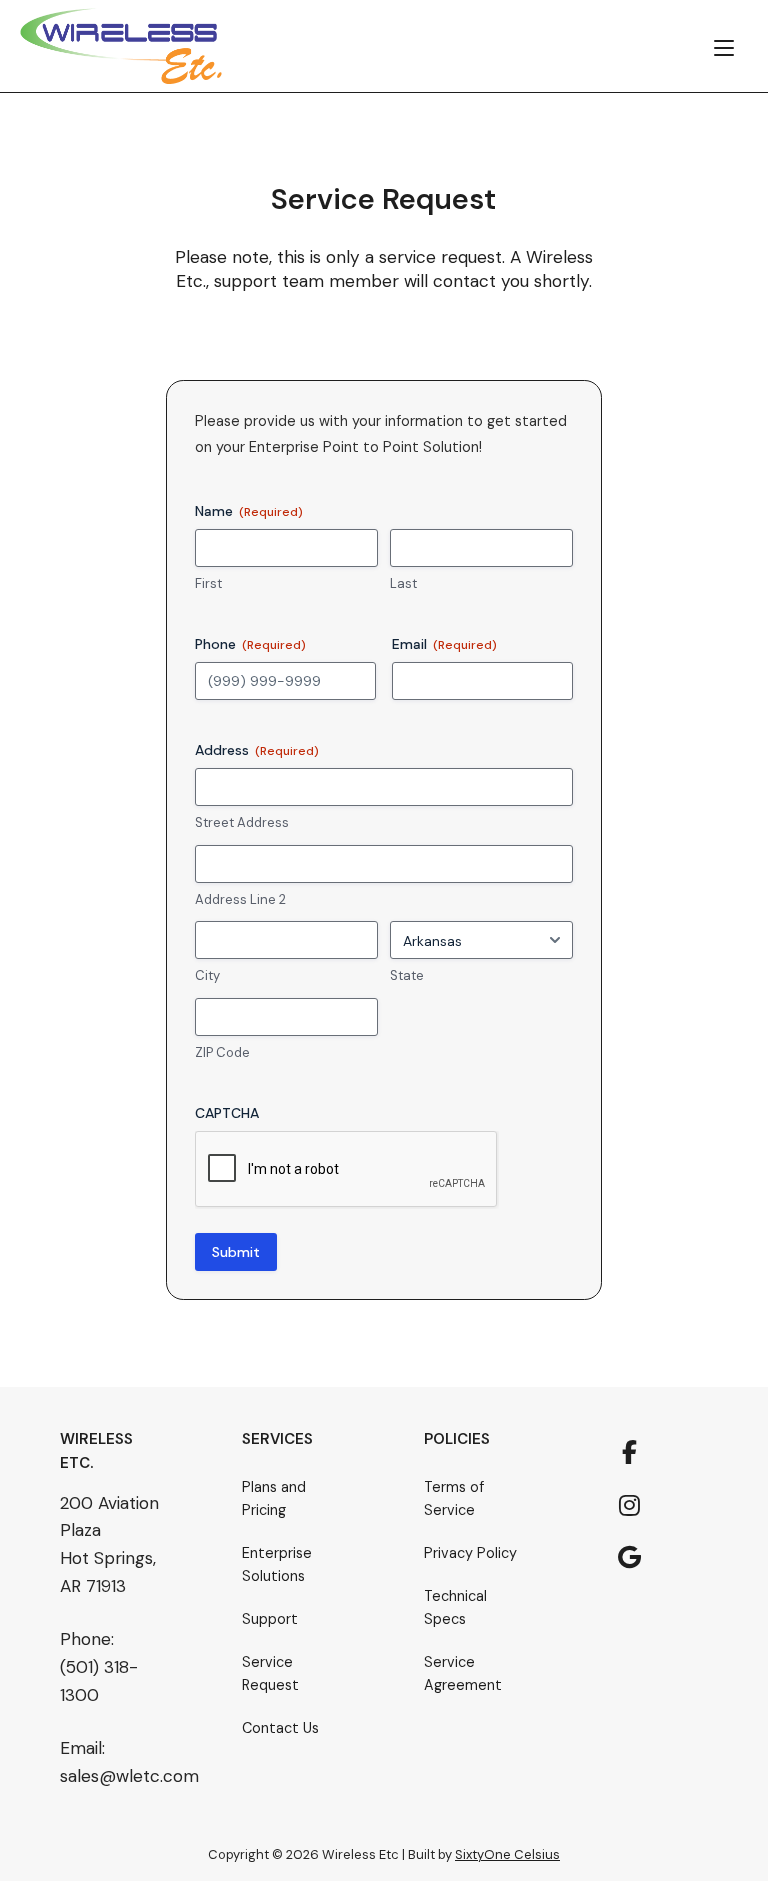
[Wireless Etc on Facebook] (630, 1453)
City (207, 975)
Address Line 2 (240, 899)
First (208, 583)
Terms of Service (454, 1498)
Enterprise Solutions (277, 1564)
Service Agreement (463, 1673)
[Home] (121, 45)
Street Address (242, 822)
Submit (236, 1252)
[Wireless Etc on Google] (630, 1558)
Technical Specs (455, 1607)
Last (403, 583)
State (407, 975)
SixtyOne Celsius (507, 1854)
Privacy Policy (470, 1553)
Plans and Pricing (274, 1498)
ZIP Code (222, 1052)
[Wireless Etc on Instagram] (630, 1506)
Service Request (270, 1673)
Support (270, 1619)
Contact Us (280, 1728)
